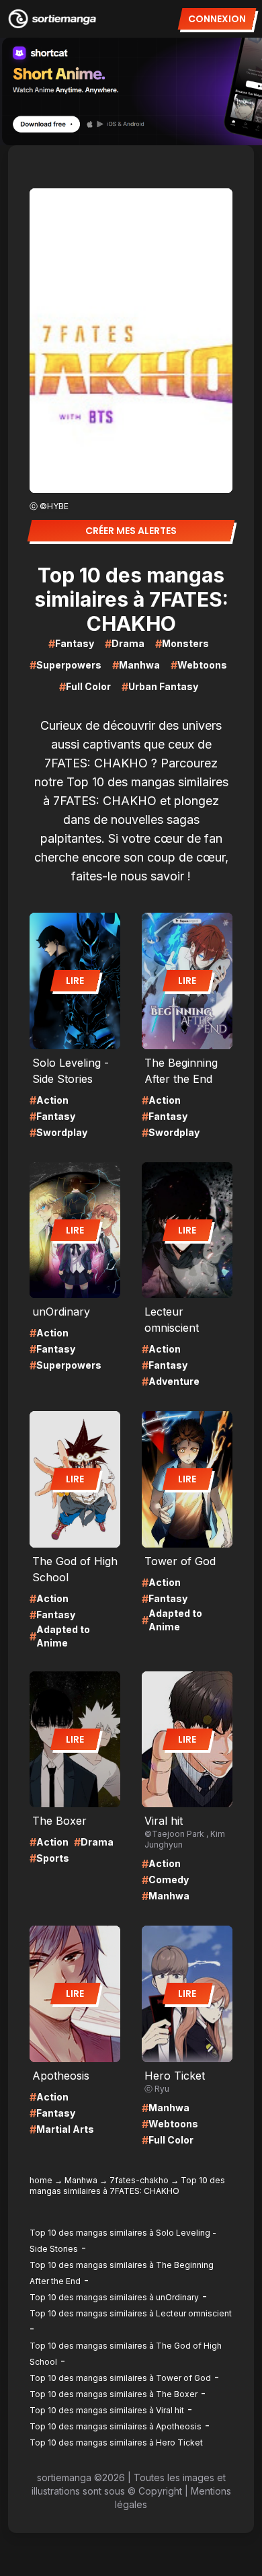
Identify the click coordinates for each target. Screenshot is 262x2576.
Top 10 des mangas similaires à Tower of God (120, 2378)
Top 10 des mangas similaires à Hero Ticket (116, 2442)
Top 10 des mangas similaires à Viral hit (107, 2410)
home (41, 2180)
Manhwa (81, 2180)
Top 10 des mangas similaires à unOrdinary (114, 2297)
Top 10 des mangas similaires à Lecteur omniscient (131, 2313)
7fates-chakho (139, 2180)
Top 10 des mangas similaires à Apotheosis (116, 2426)
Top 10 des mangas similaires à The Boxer (114, 2394)
